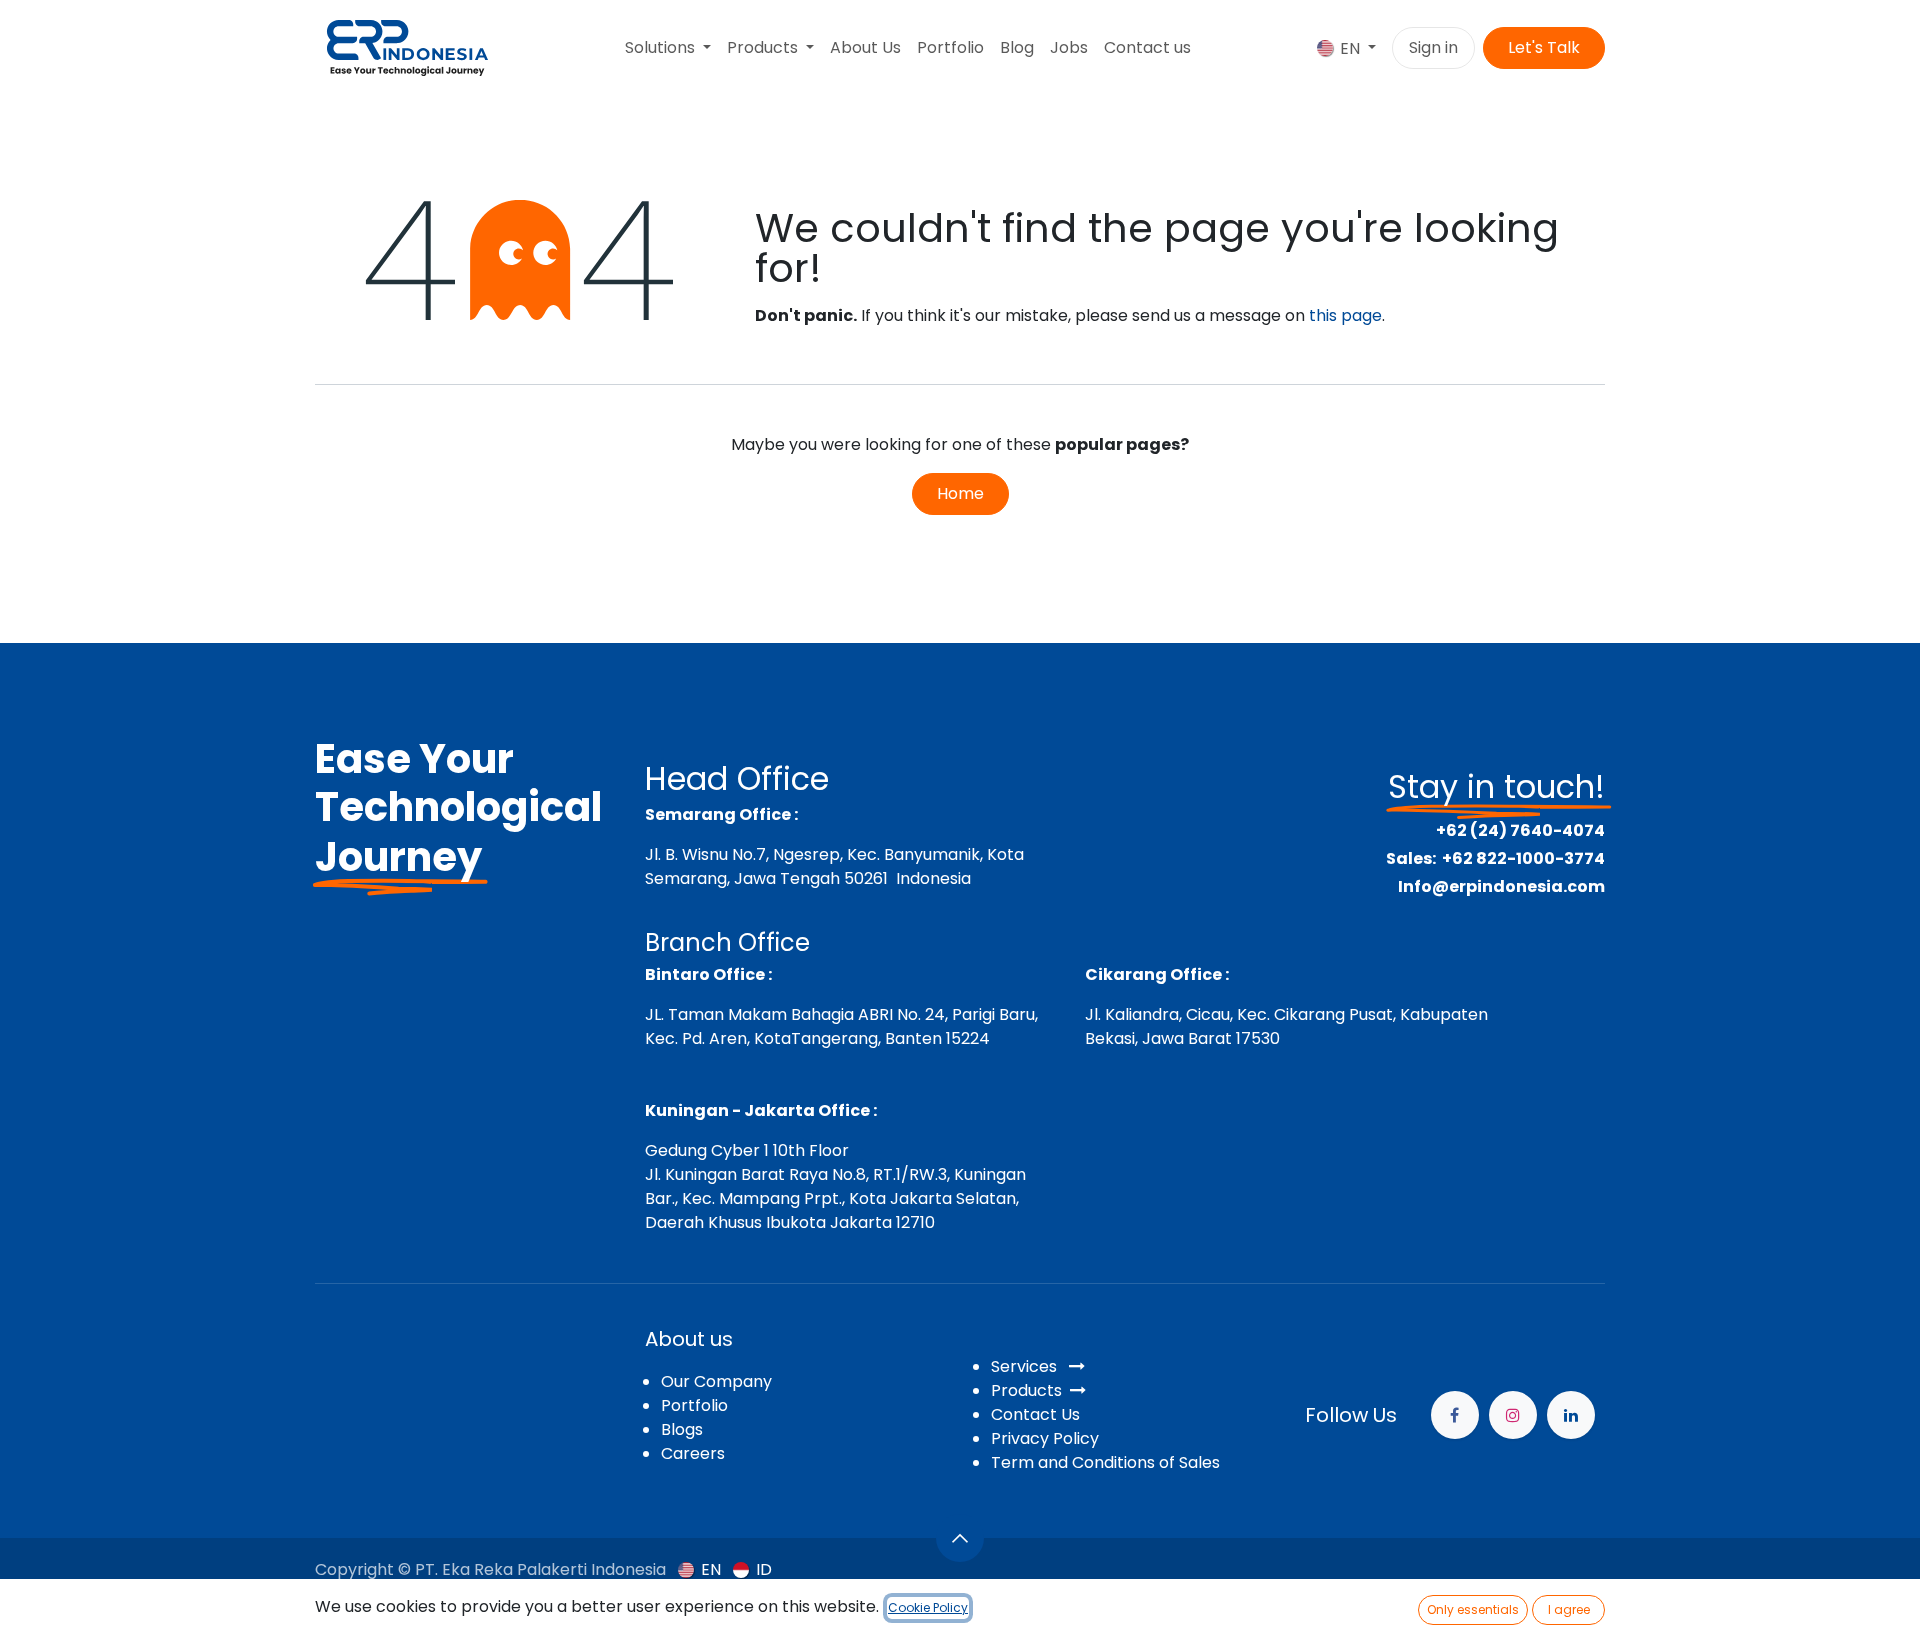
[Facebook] (1455, 1415)
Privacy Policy (1045, 1438)
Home (960, 493)
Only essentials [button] (1473, 1609)
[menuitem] (668, 48)
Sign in (1433, 47)
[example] (1571, 1415)
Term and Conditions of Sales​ (1105, 1462)
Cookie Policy (928, 1607)
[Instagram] (1513, 1415)
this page (1345, 315)
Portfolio (694, 1405)
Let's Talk (1544, 47)
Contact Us (1035, 1414)
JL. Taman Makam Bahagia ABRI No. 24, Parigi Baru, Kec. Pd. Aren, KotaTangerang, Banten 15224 (841, 1026)
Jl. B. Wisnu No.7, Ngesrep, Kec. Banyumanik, (814, 854)
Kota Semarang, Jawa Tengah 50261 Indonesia (834, 866)
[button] (960, 1538)
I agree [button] (1569, 1609)
